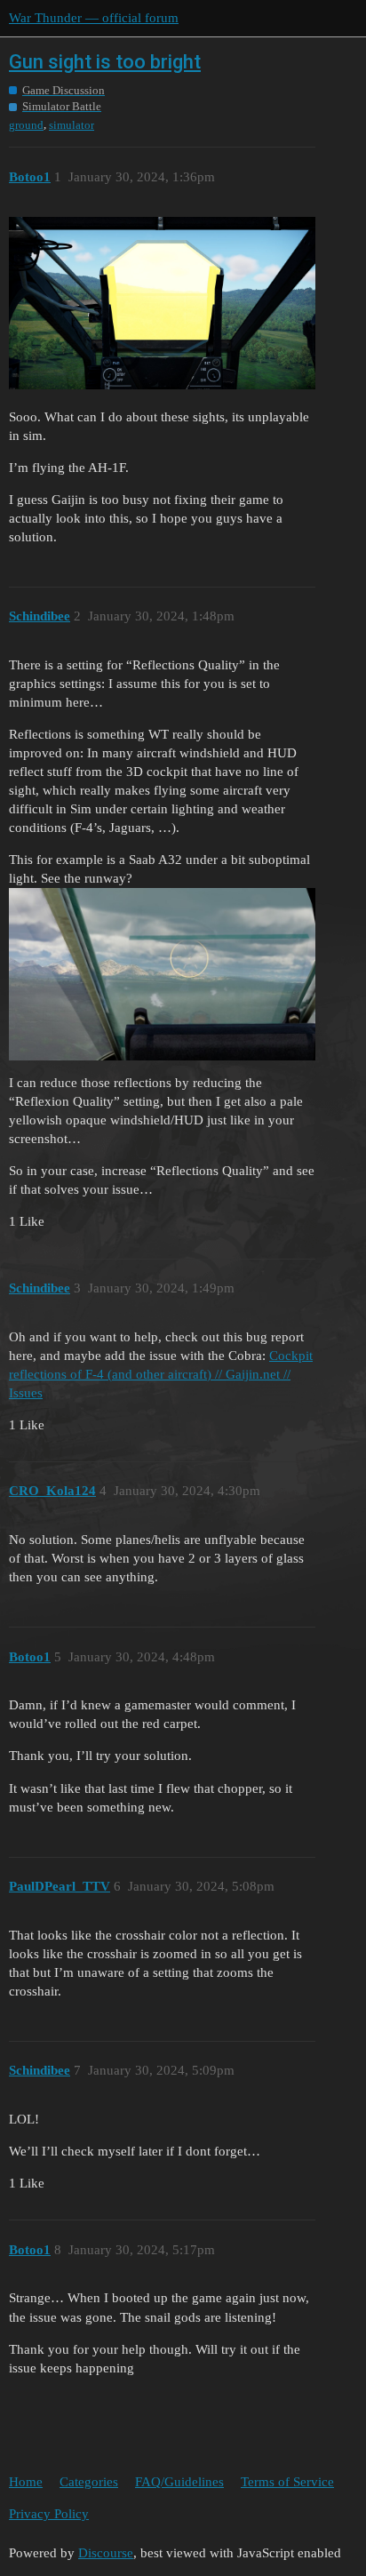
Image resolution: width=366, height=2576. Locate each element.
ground (26, 125)
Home (26, 2482)
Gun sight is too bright (105, 62)
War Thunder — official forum (94, 18)
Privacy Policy (49, 2514)
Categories (89, 2482)
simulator (72, 125)
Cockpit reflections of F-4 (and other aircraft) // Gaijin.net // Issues (161, 1374)
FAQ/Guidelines (179, 2482)
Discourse (106, 2553)
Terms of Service (287, 2482)
